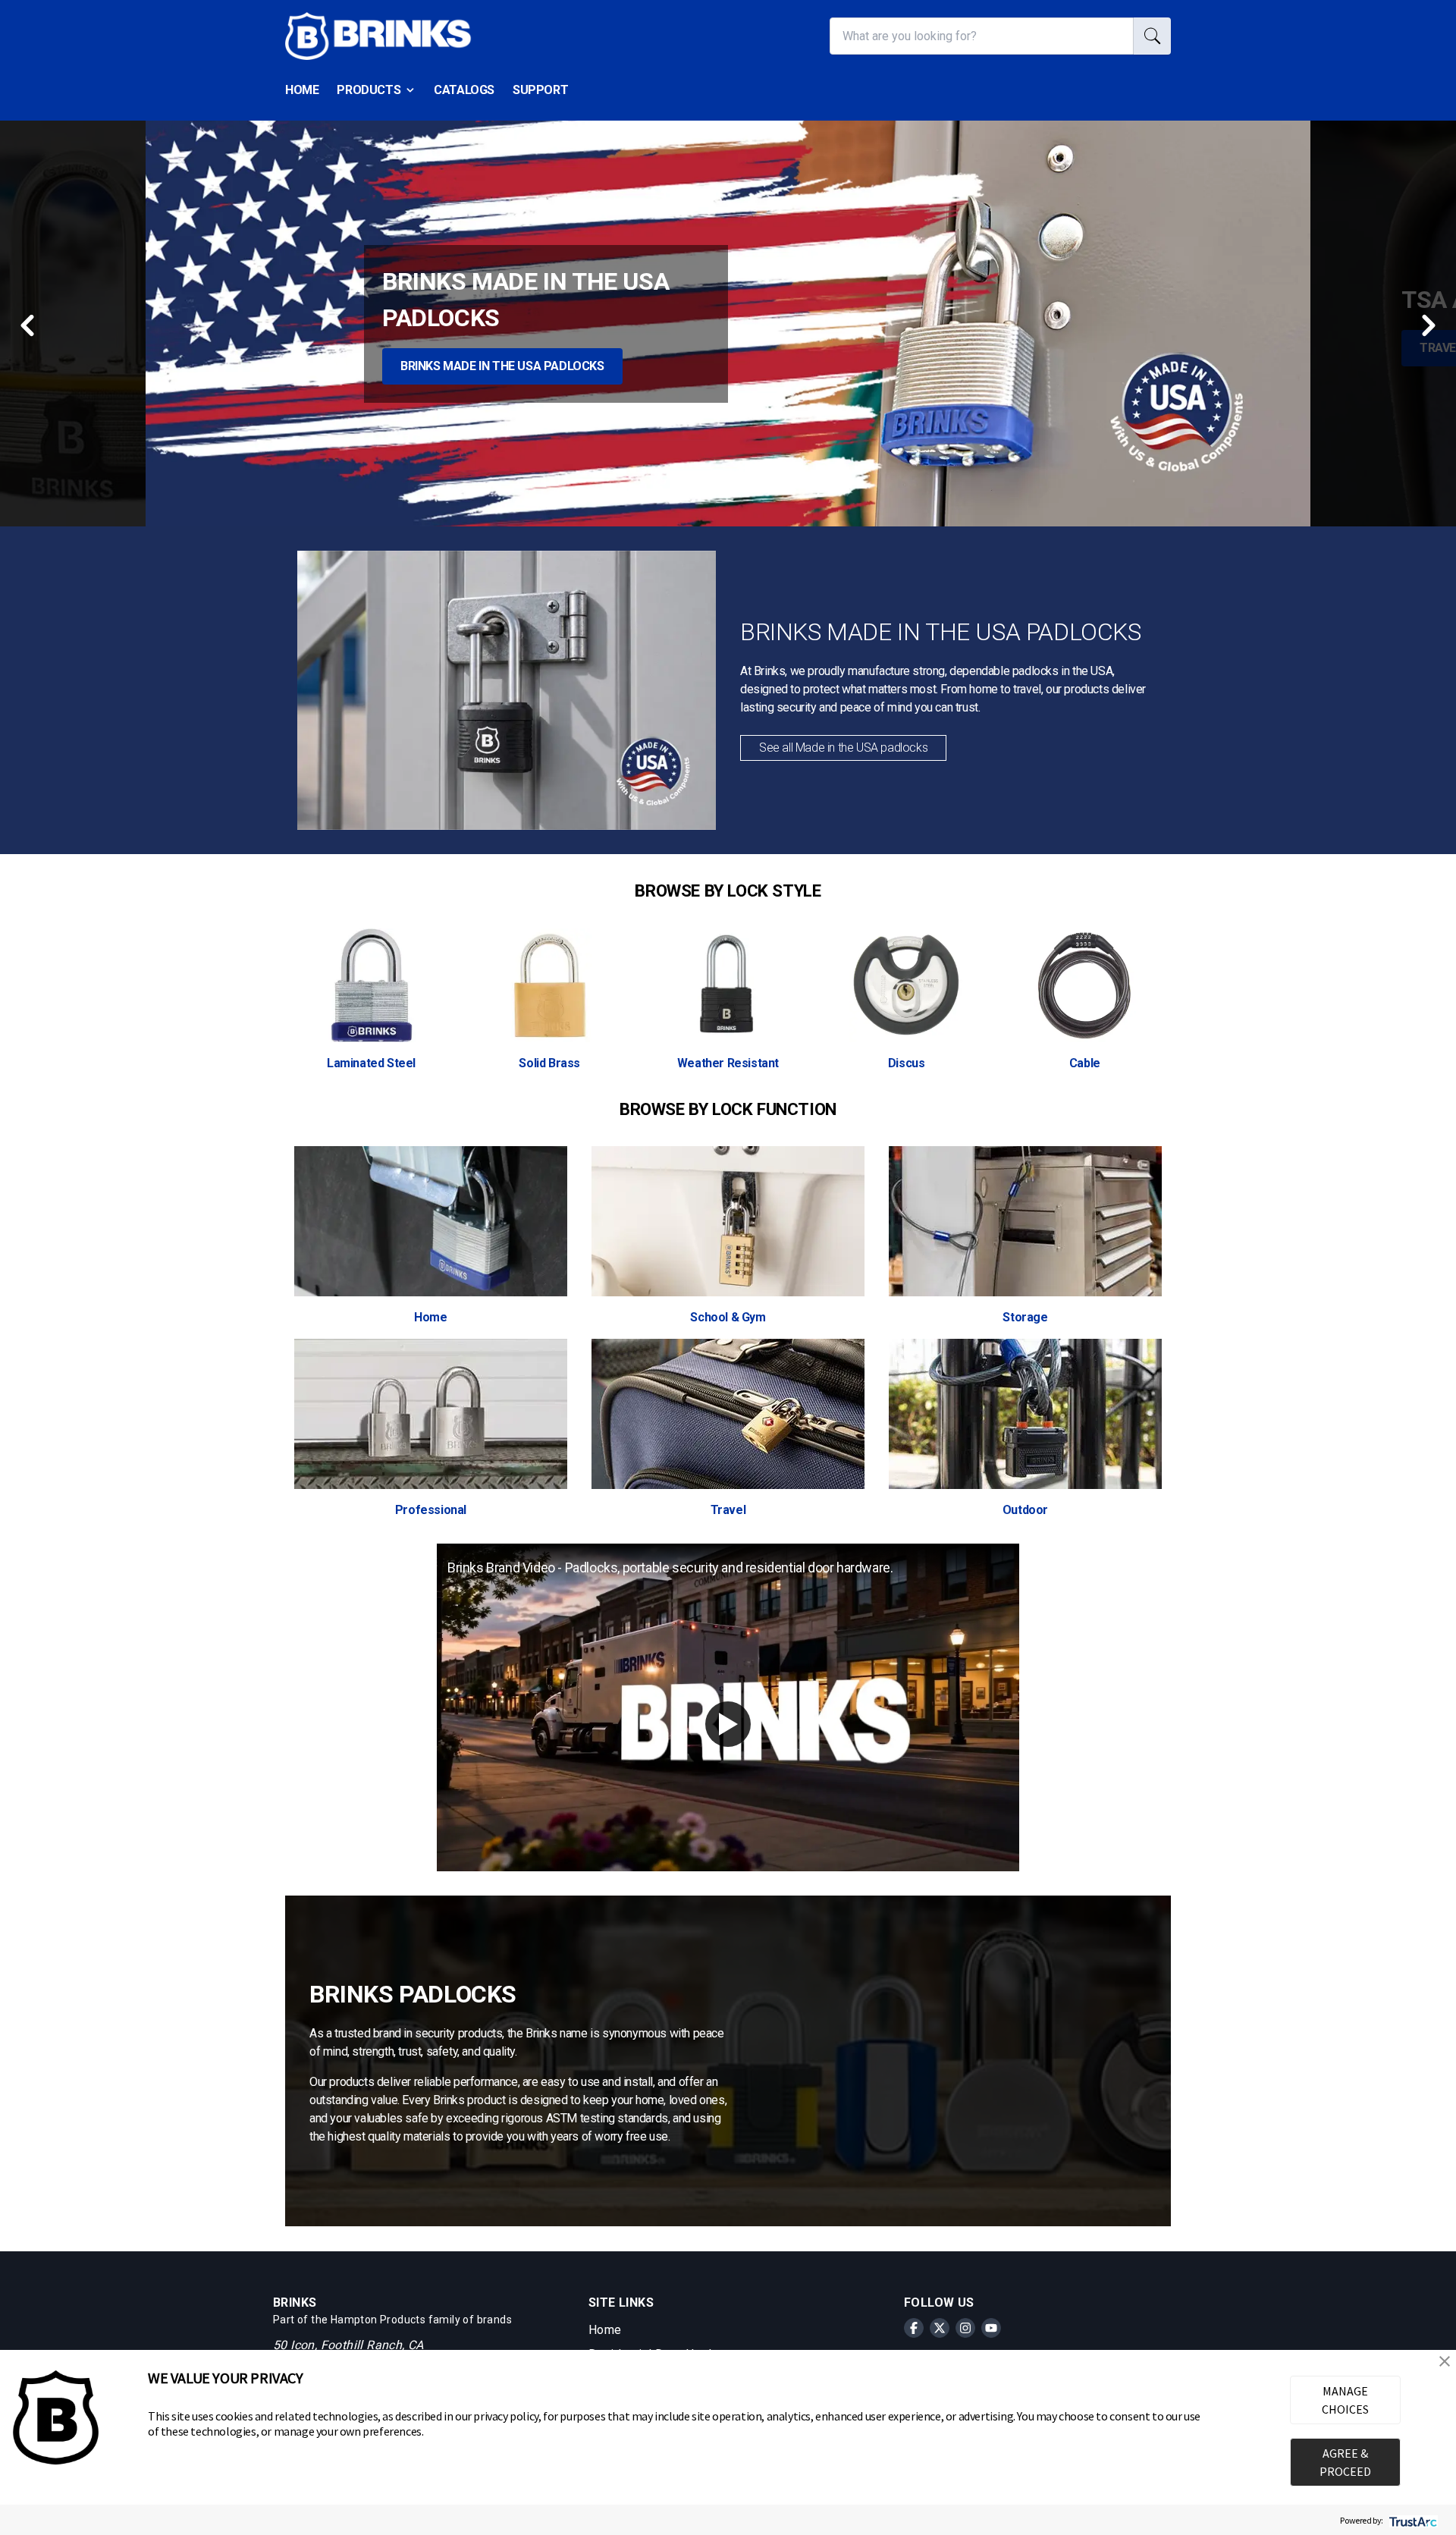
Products (369, 90)
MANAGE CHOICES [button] (1345, 2400)
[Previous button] (29, 324)
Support (540, 90)
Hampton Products (378, 2320)
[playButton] (728, 1724)
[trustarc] (1412, 2520)
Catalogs (464, 90)
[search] (1152, 36)
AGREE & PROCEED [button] (1345, 2462)
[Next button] (1427, 327)
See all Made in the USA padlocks (843, 748)
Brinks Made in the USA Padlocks (502, 366)
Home (302, 90)
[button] (1445, 2361)
